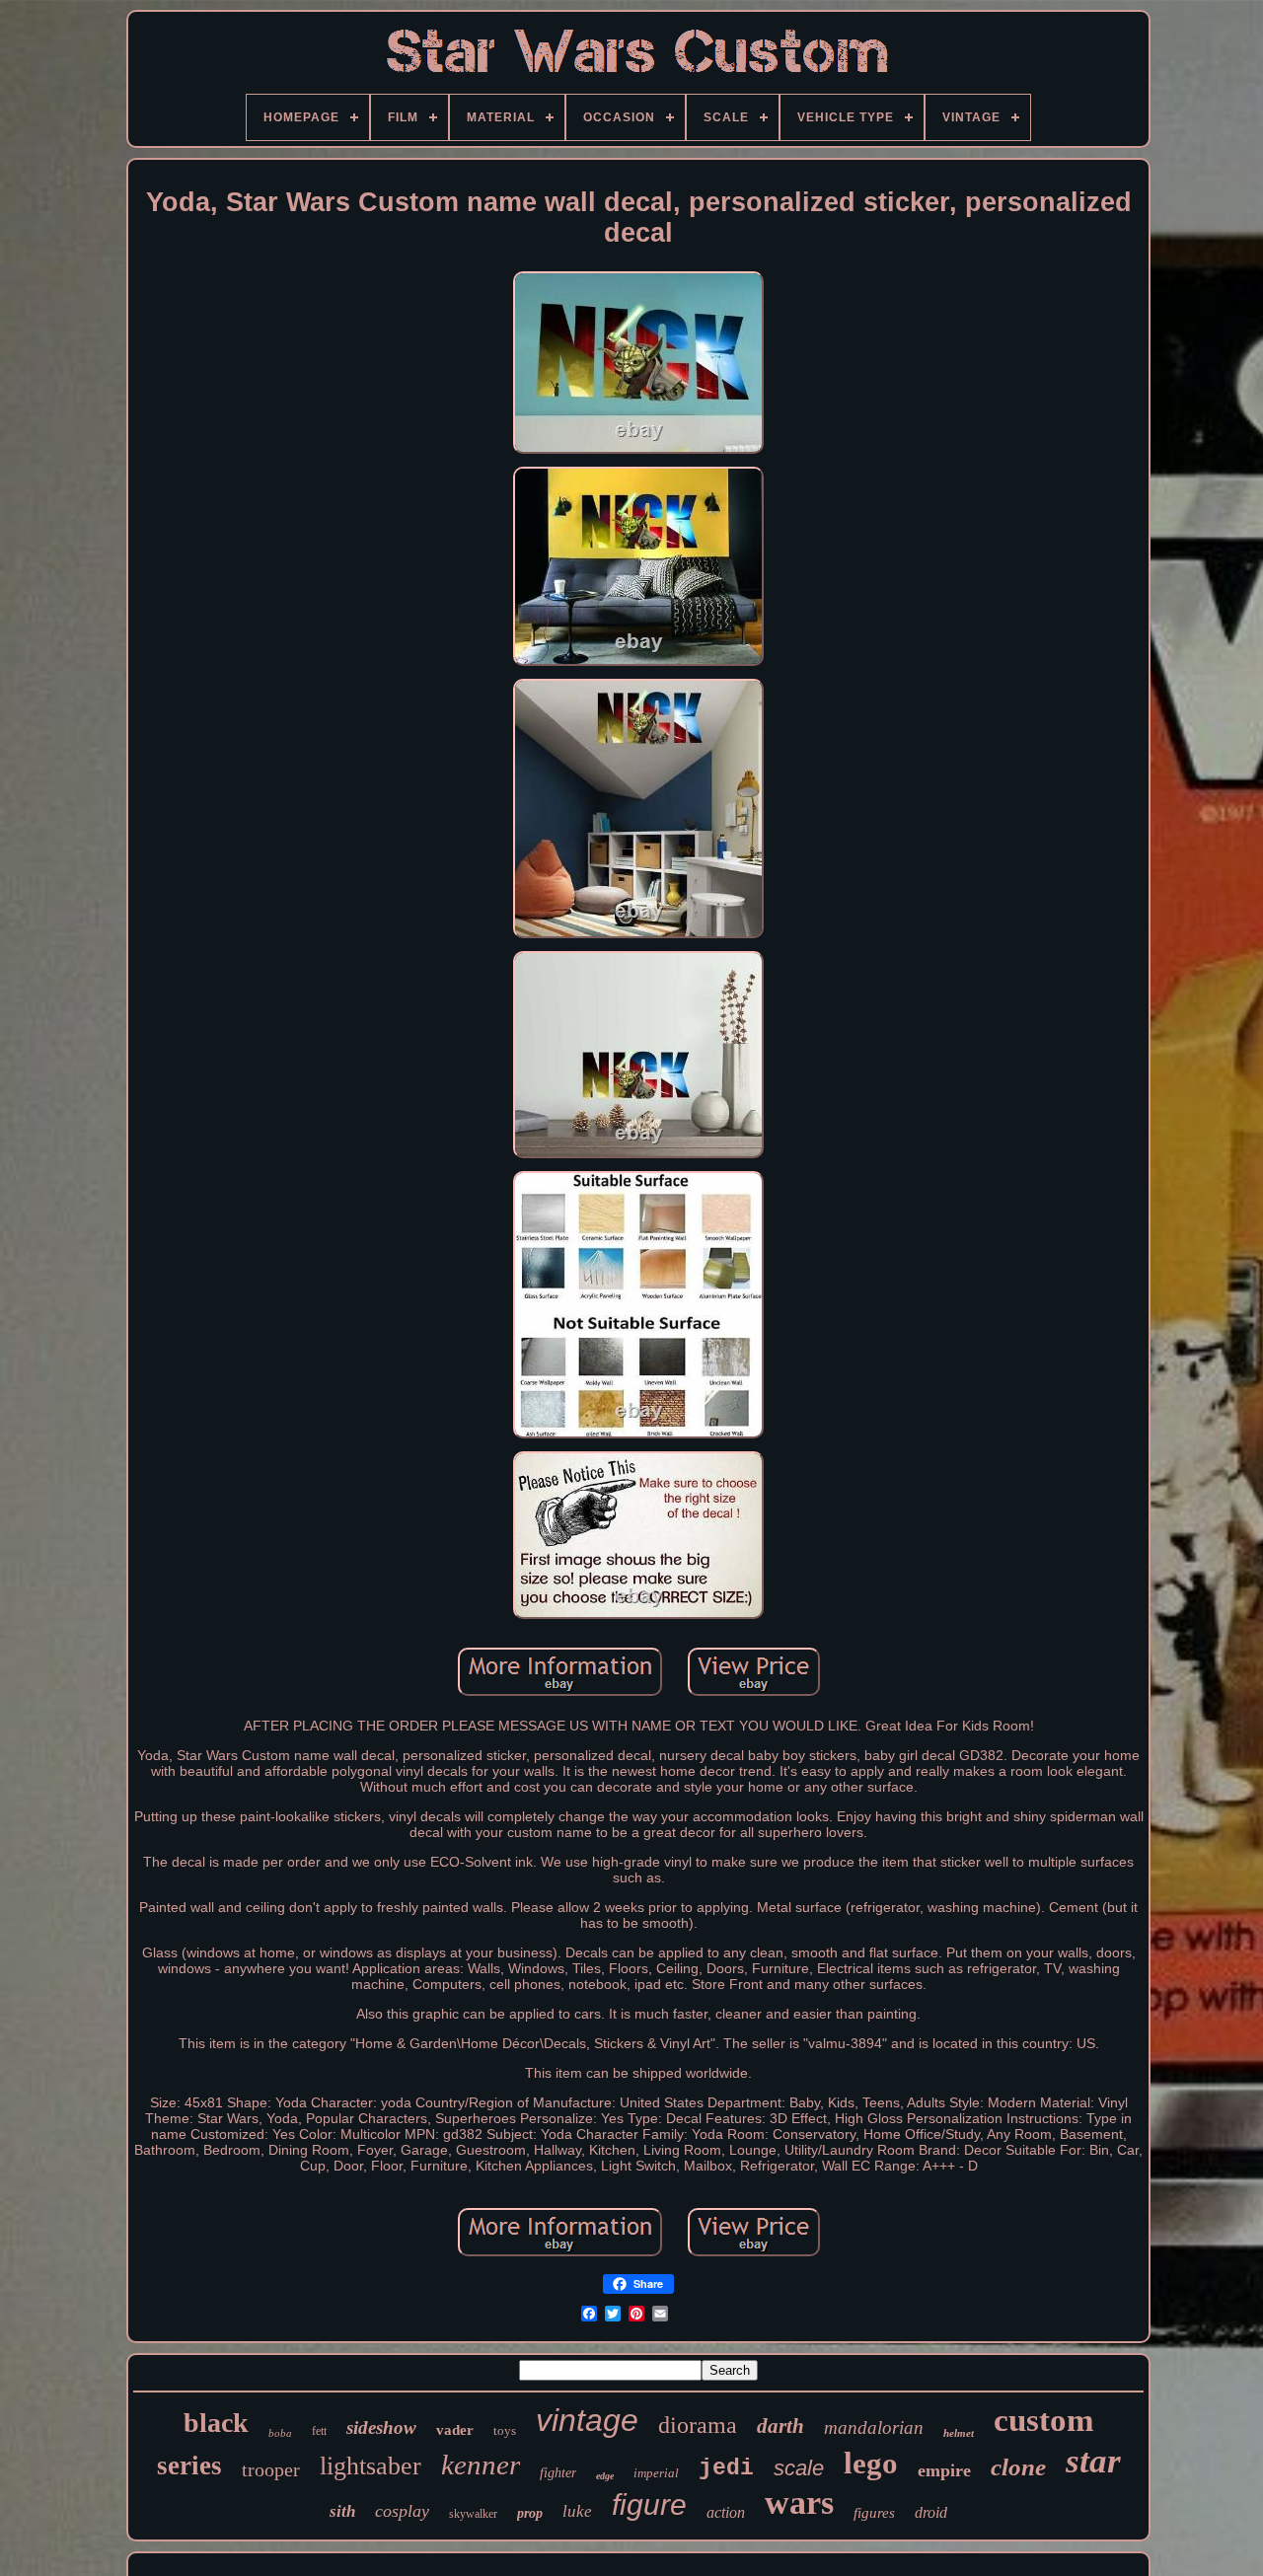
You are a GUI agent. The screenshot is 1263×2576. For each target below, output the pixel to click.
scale (799, 2468)
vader (455, 2430)
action (726, 2512)
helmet (959, 2433)
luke (577, 2511)
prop (530, 2513)
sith (342, 2511)
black (216, 2423)
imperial (656, 2473)
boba (280, 2433)
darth (780, 2426)
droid (931, 2512)
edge (605, 2476)
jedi (726, 2468)
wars (799, 2502)
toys (505, 2430)
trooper (271, 2469)
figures (874, 2513)
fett (319, 2431)
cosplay (402, 2511)
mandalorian (874, 2428)
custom (1043, 2420)
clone (1018, 2467)
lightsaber (371, 2466)
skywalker (473, 2514)
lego (871, 2463)
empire (944, 2470)
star (1093, 2461)
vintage (587, 2420)
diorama (698, 2425)
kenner (481, 2465)
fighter (558, 2473)
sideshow (381, 2428)
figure (649, 2504)
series (189, 2466)
